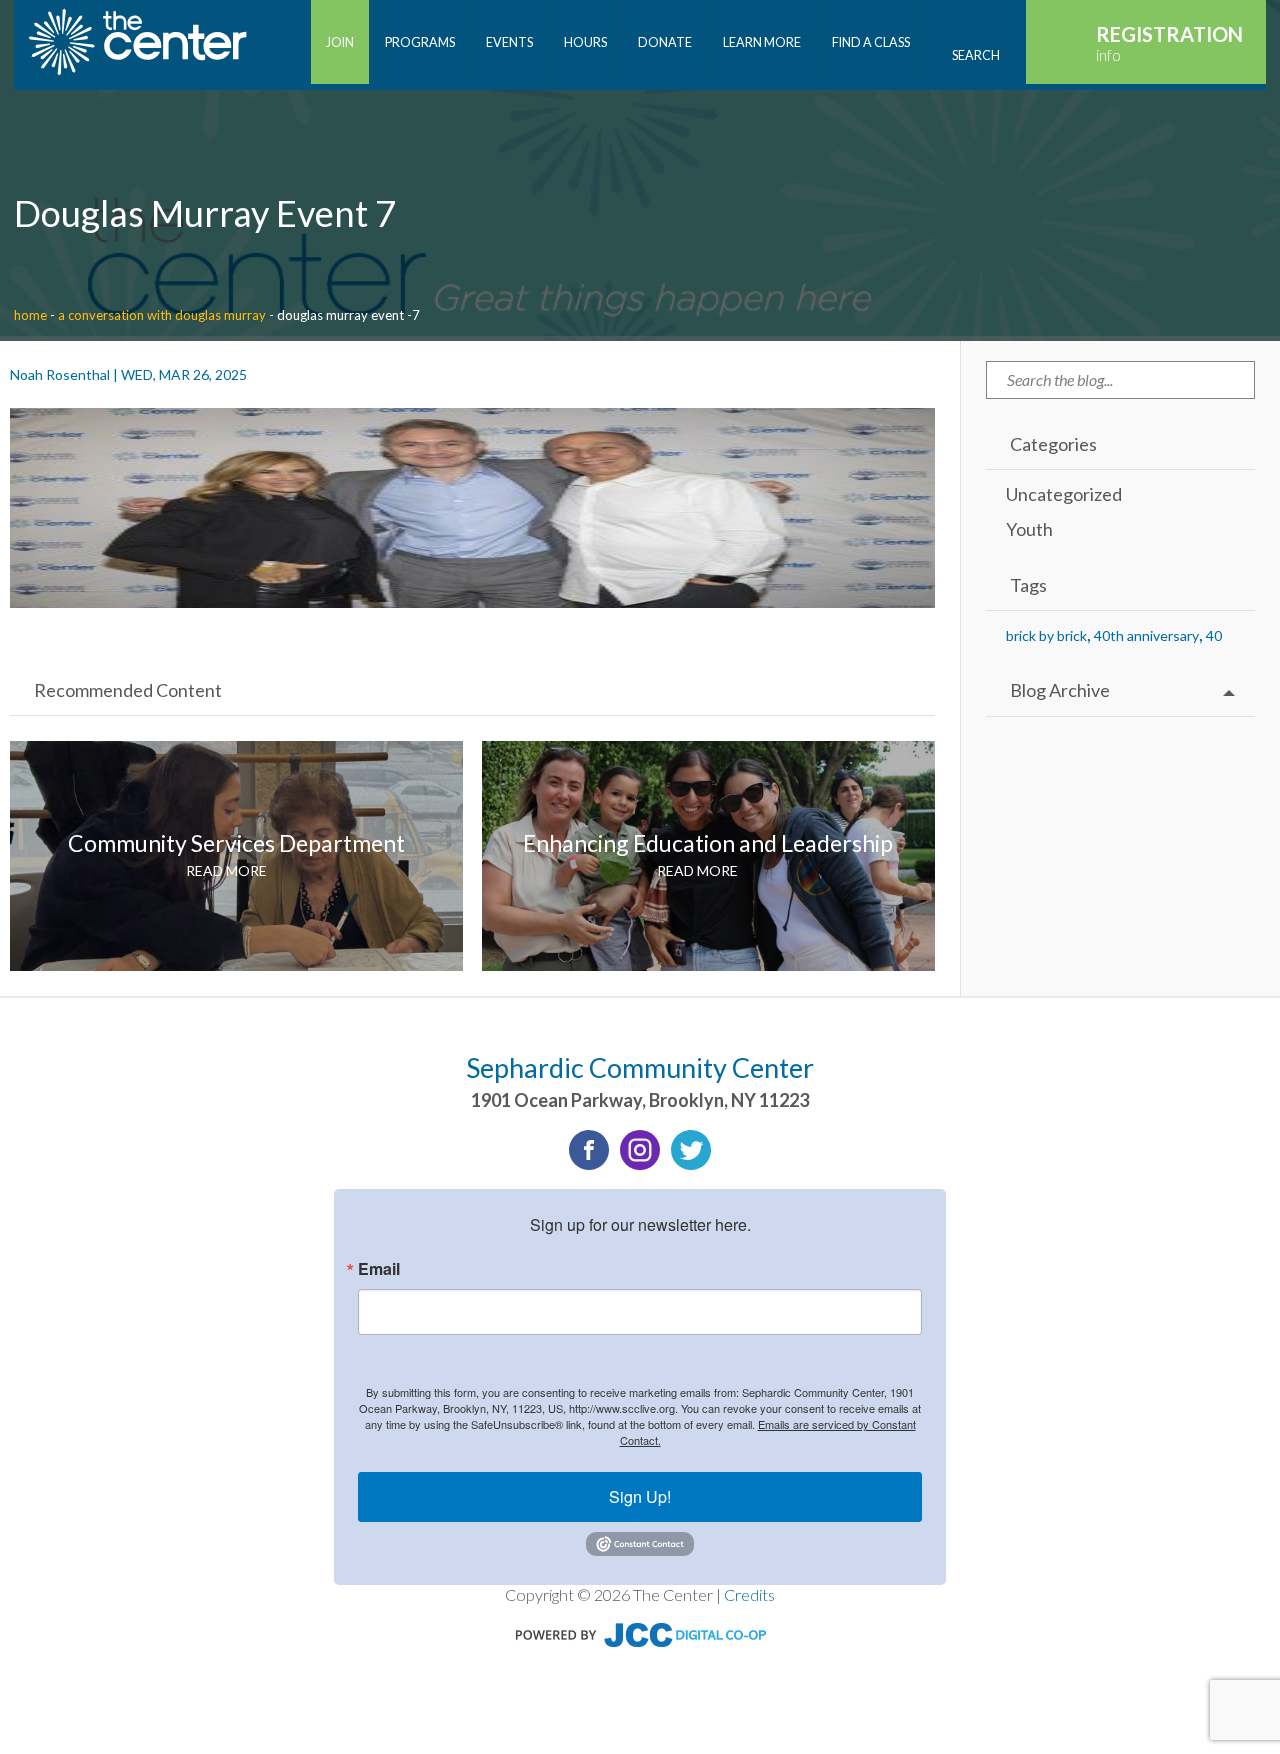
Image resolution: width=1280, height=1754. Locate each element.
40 (1214, 635)
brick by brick (1046, 635)
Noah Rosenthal (60, 374)
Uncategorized (1064, 494)
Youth (1029, 529)
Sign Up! (640, 1496)
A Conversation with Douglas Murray (162, 315)
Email (379, 1269)
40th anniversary (1146, 635)
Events (509, 42)
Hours (585, 42)
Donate (665, 42)
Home (30, 315)
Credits (749, 1594)
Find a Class (871, 42)
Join (340, 42)
